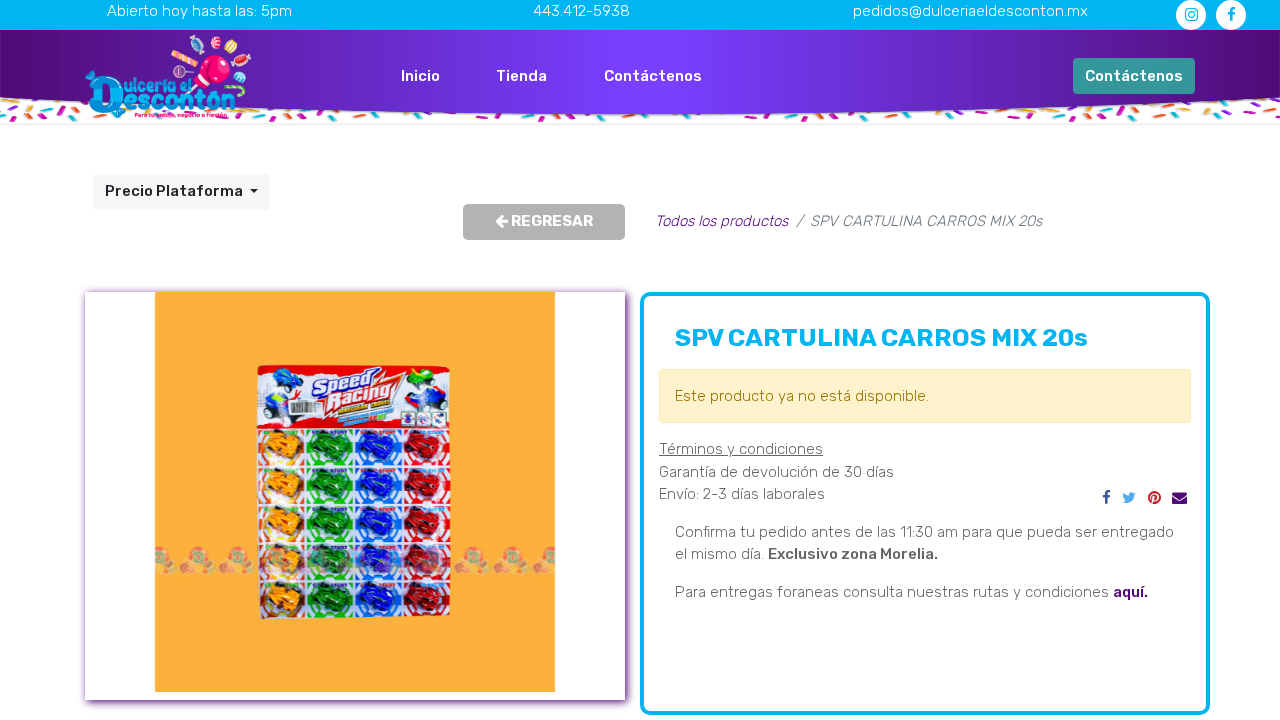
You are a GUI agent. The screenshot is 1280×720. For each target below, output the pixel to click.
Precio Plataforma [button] (175, 191)
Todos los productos (721, 221)
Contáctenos (1134, 76)
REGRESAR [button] (550, 221)
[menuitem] (420, 76)
